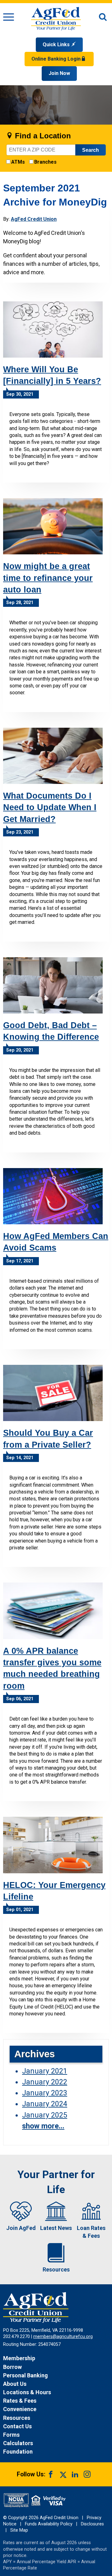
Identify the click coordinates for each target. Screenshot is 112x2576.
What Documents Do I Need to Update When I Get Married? (50, 807)
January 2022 (45, 2082)
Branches (45, 162)
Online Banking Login (57, 59)
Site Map (19, 2530)
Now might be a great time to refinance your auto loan (48, 578)
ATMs (18, 162)
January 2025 (45, 2115)
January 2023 (45, 2093)
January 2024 (45, 2104)
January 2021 (45, 2071)
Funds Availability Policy (49, 2524)
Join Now (59, 73)
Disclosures (92, 2524)
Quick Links (57, 45)
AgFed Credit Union (34, 219)
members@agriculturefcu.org (63, 2337)
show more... (43, 2126)
